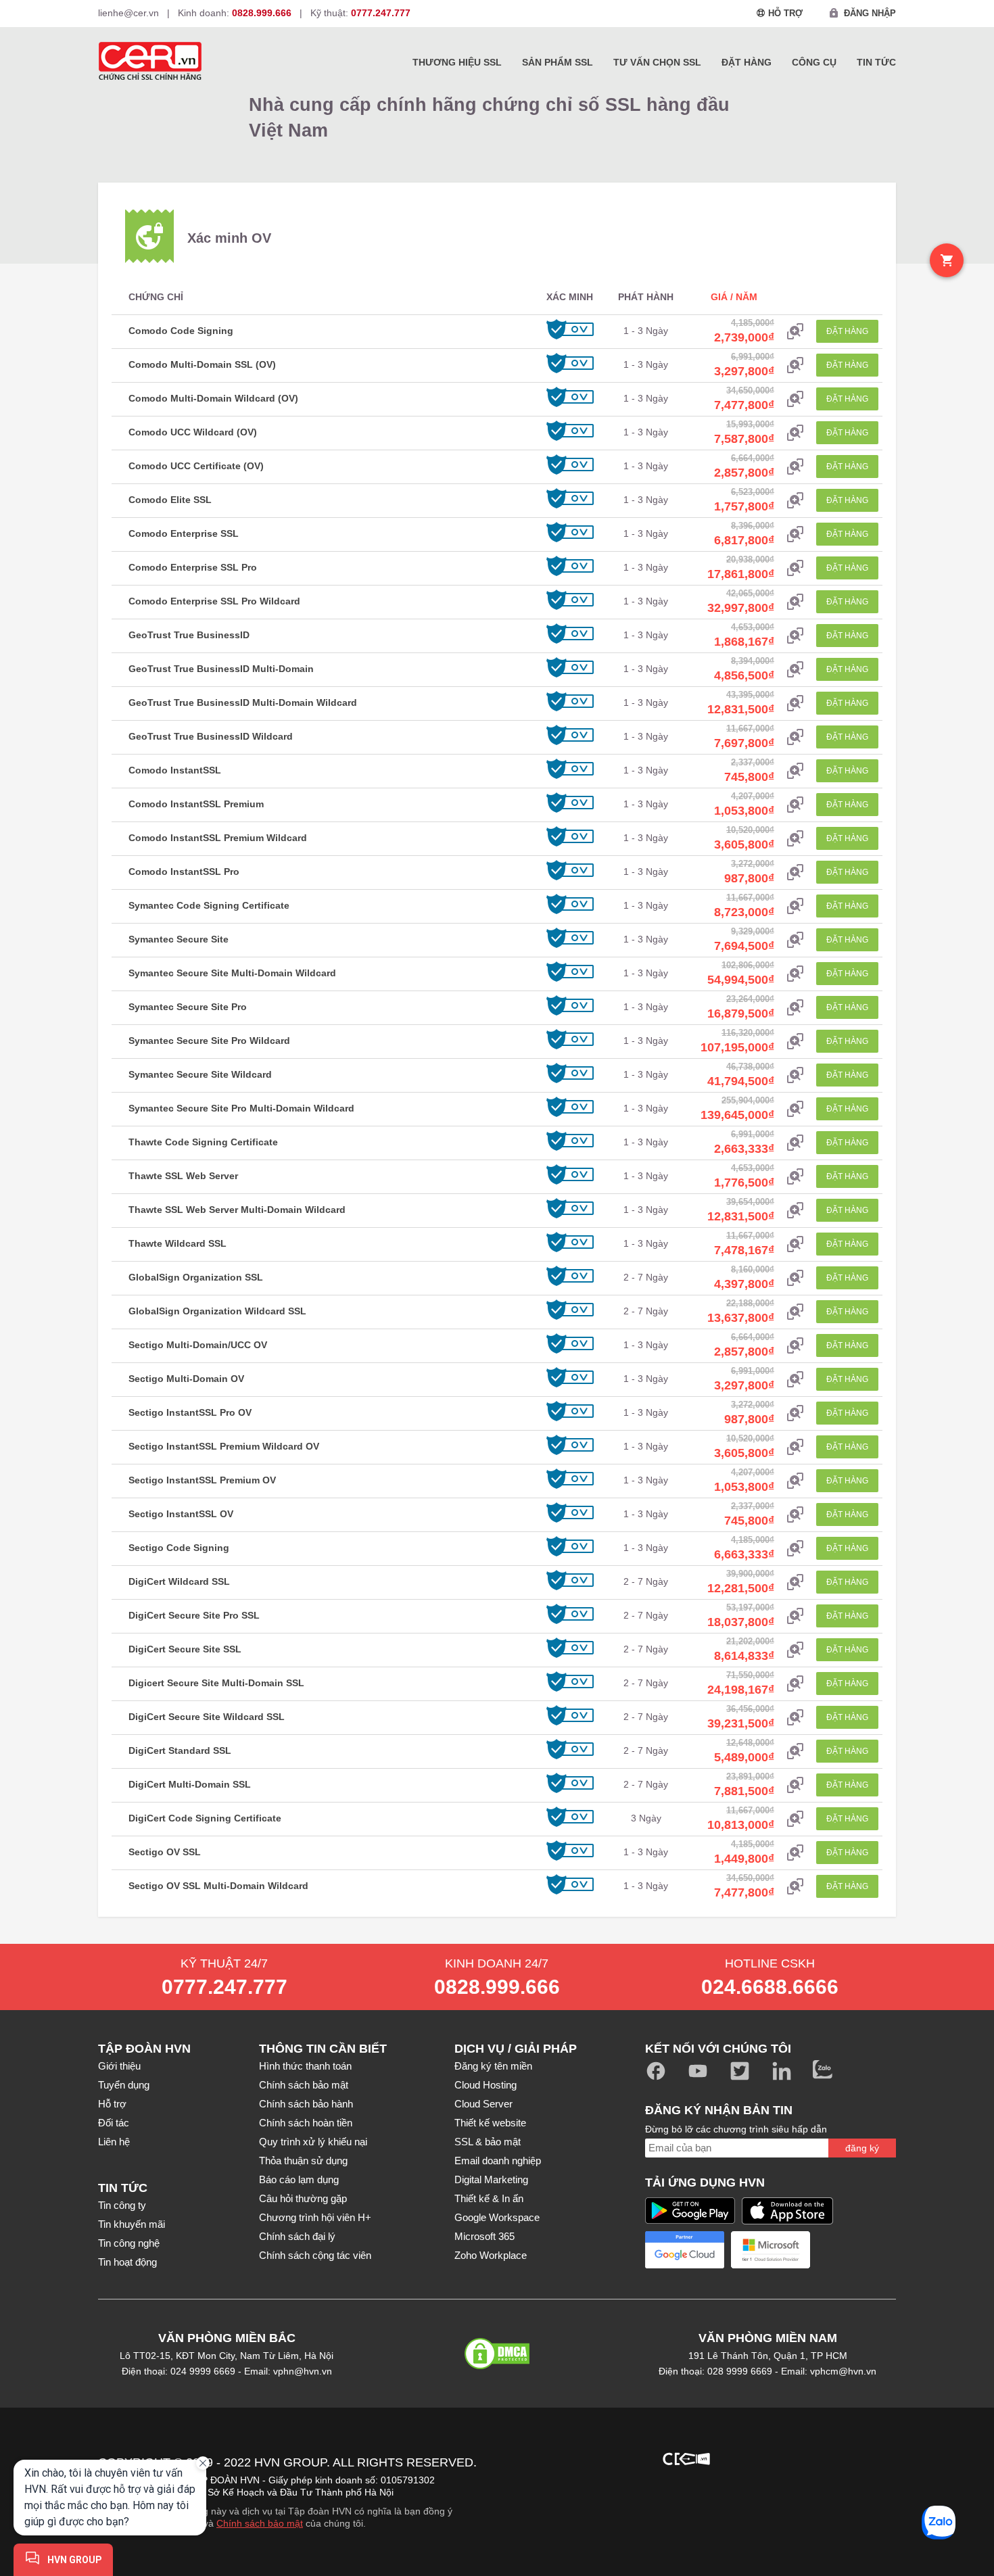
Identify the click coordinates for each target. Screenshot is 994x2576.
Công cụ (814, 62)
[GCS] (686, 2496)
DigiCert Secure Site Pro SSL (194, 1615)
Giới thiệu (119, 2066)
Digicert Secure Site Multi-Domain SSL (216, 1683)
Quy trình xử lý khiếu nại (313, 2142)
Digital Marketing (491, 2179)
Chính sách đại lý (297, 2236)
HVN (267, 2462)
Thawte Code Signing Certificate (203, 1142)
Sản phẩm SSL (558, 62)
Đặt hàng (747, 62)
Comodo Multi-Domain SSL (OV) (202, 364)
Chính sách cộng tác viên (315, 2255)
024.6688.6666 (770, 1987)
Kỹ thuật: (360, 13)
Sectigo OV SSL (165, 1852)
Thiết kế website (490, 2123)
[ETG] (543, 2496)
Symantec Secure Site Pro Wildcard (209, 1041)
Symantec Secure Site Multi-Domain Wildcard (232, 973)
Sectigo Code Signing (179, 1548)
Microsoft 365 (484, 2236)
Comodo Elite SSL (170, 500)
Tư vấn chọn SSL (657, 62)
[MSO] (543, 2535)
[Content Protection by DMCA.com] (497, 2363)
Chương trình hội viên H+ (315, 2217)
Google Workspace (497, 2217)
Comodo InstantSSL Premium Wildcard (218, 838)
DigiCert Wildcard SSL (179, 1581)
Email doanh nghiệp (498, 2161)
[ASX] (543, 2457)
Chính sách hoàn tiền (306, 2123)
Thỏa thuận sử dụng (303, 2161)
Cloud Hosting (486, 2085)
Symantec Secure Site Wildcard (200, 1074)
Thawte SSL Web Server (183, 1176)
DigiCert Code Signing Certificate (205, 1818)
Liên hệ (114, 2142)
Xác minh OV (229, 238)
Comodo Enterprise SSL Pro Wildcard (214, 601)
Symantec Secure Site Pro (188, 1007)
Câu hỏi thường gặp (303, 2198)
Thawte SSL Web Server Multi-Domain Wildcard (237, 1210)
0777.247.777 (224, 1987)
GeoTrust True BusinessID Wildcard (211, 736)
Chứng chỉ (156, 297)
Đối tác (114, 2123)
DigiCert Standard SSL (180, 1750)
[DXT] (758, 2457)
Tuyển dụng (124, 2085)
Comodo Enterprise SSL (184, 533)
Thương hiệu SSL (457, 62)
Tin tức (876, 62)
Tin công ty (122, 2205)
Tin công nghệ (129, 2243)
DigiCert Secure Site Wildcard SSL (207, 1717)
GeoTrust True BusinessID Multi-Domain (221, 669)
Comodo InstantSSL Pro (184, 872)
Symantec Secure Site (179, 939)
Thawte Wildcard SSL (177, 1243)
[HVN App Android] (690, 2211)
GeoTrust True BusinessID (189, 635)
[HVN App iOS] (787, 2211)
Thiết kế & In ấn (489, 2198)
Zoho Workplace (491, 2255)
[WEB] (758, 2535)
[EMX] (830, 2457)
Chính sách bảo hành (306, 2104)
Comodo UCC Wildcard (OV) (193, 432)
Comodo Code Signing (181, 331)
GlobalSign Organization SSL (196, 1277)
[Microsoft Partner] (771, 2250)
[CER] (615, 2457)
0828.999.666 (497, 1987)
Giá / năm (734, 297)
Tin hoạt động (127, 2262)
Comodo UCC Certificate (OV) (196, 466)
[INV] (758, 2496)
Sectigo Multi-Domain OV (186, 1379)
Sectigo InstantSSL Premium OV (202, 1480)
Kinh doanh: (235, 13)
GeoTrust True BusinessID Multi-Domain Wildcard (243, 702)
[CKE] (686, 2457)
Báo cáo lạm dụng (299, 2179)
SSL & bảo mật (488, 2142)
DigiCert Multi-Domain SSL (190, 1784)
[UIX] (686, 2535)
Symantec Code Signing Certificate (209, 905)
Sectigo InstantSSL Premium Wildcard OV (224, 1446)
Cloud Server (483, 2104)
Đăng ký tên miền (493, 2066)
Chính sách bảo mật (304, 2085)
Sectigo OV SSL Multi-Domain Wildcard (218, 1886)
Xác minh (570, 297)
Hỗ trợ (112, 2104)
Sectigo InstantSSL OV (181, 1514)
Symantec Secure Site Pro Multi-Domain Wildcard (241, 1108)
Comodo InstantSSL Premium (196, 804)
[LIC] (830, 2496)
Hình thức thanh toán (305, 2066)
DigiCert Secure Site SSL (185, 1649)
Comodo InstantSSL (175, 770)
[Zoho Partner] (856, 2250)
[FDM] (615, 2496)
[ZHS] (830, 2535)
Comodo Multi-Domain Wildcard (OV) (213, 398)
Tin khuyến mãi (132, 2224)
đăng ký (862, 2148)
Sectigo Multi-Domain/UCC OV (198, 1345)
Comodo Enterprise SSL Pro (193, 567)
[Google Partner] (685, 2250)
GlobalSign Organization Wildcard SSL (217, 1311)
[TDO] (615, 2535)
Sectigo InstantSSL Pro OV (190, 1412)
